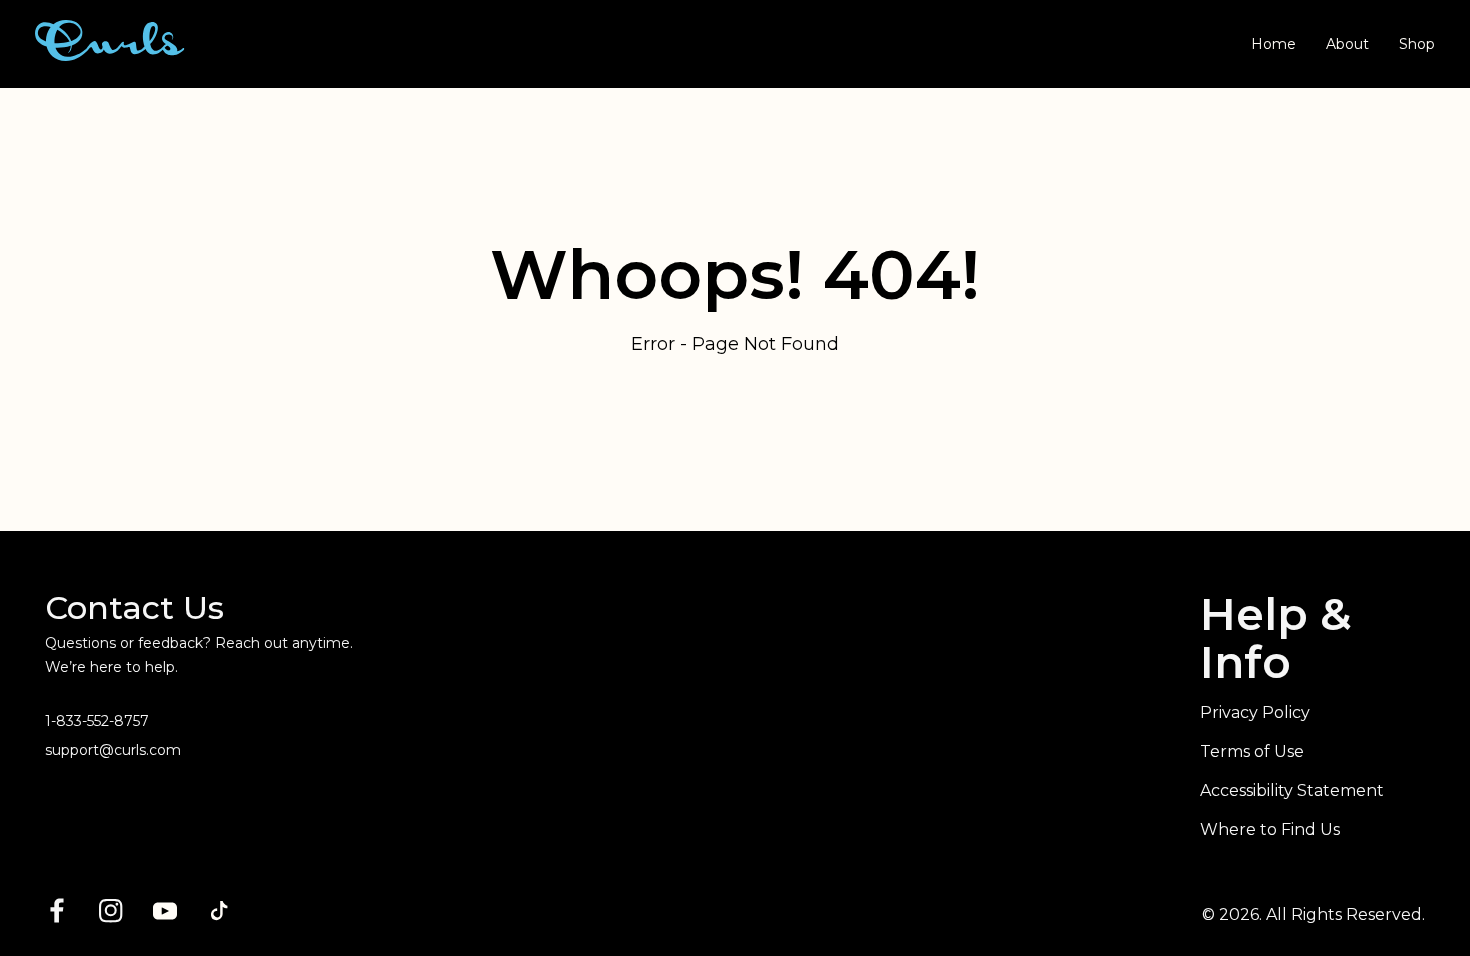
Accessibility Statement (1292, 790)
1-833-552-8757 (97, 721)
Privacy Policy (1255, 712)
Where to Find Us (1270, 829)
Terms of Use (1252, 751)
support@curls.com (113, 750)
